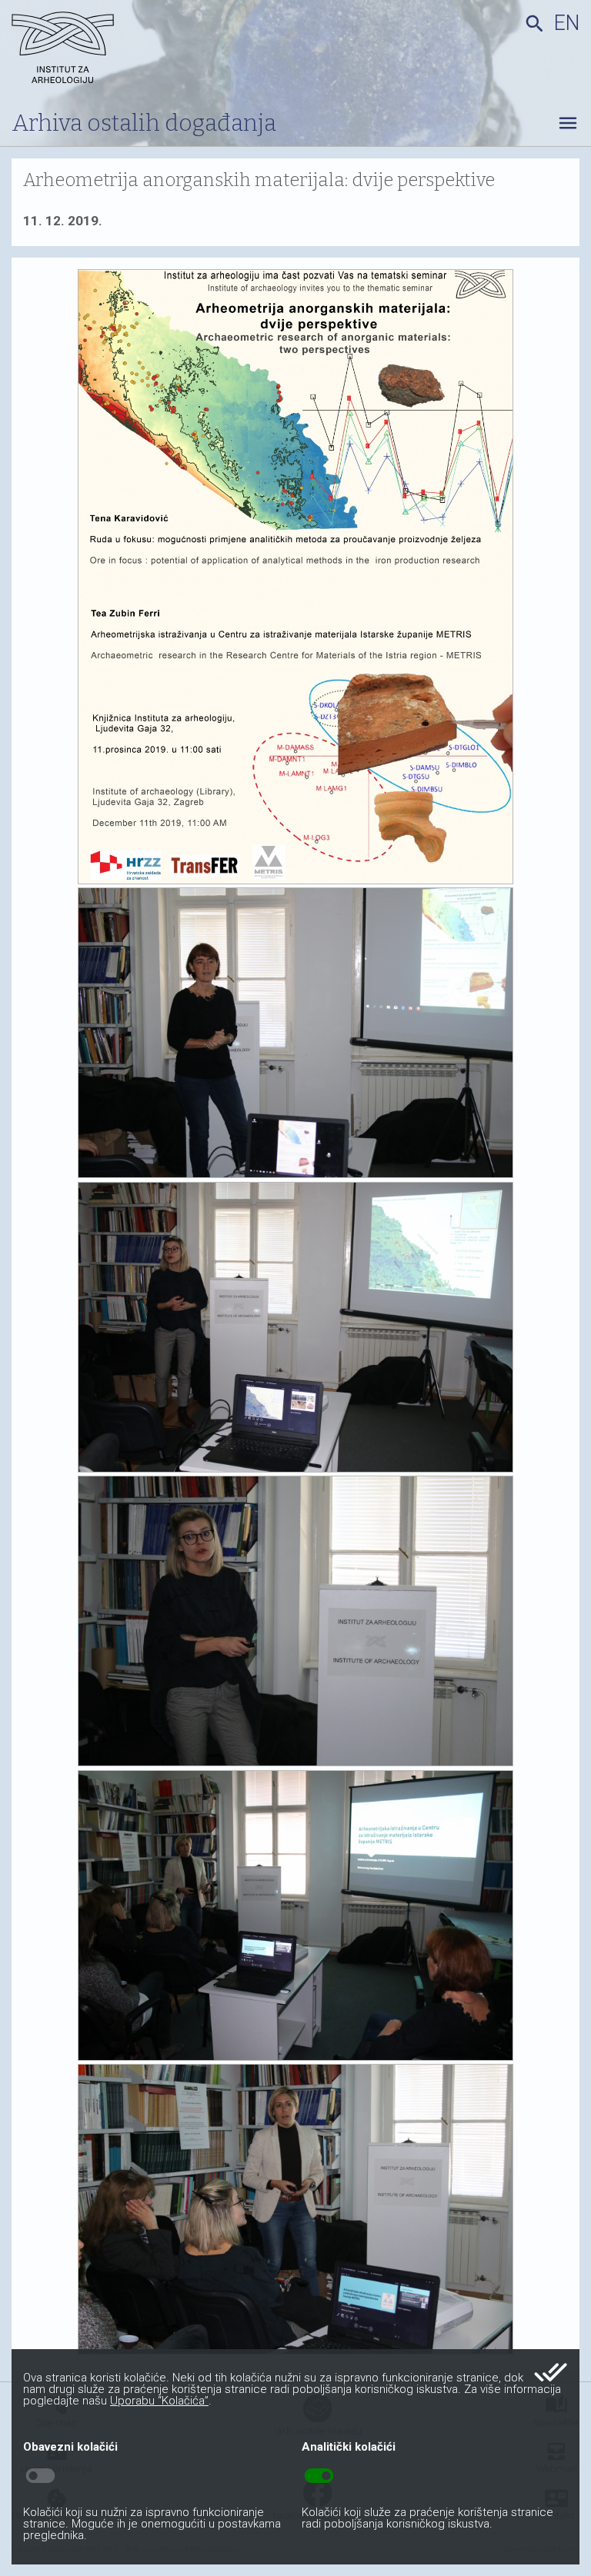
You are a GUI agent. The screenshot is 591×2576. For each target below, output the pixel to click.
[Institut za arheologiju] (104, 50)
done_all (551, 2372)
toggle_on (319, 2476)
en (567, 23)
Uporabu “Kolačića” (159, 2401)
